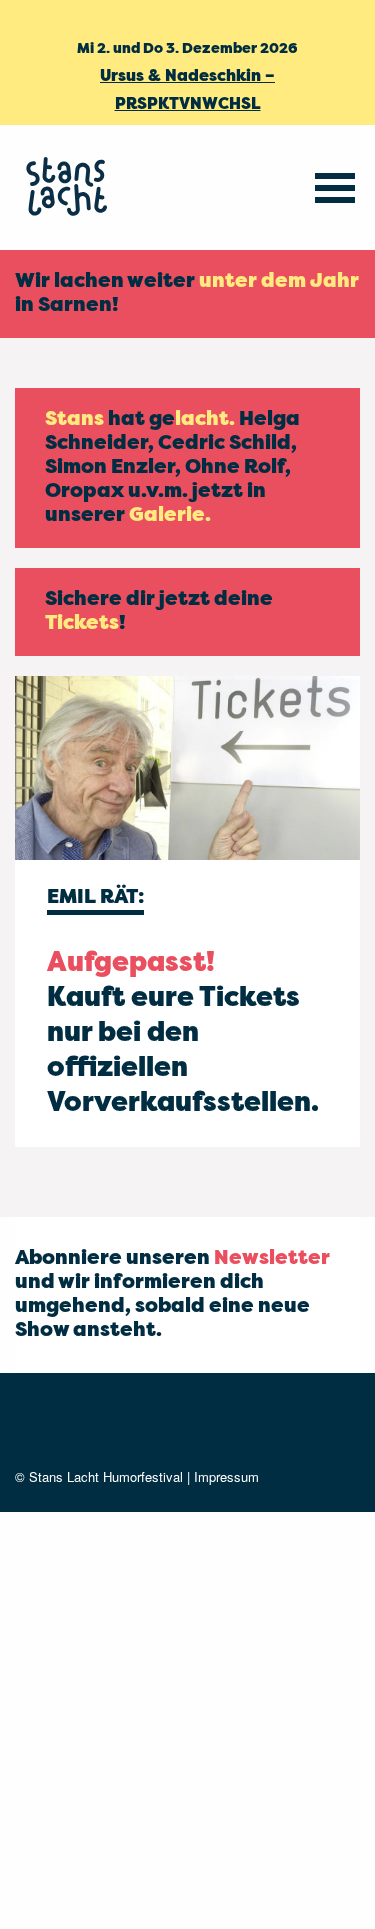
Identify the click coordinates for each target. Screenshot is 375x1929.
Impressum (226, 1476)
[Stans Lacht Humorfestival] (70, 187)
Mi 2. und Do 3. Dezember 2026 (187, 49)
